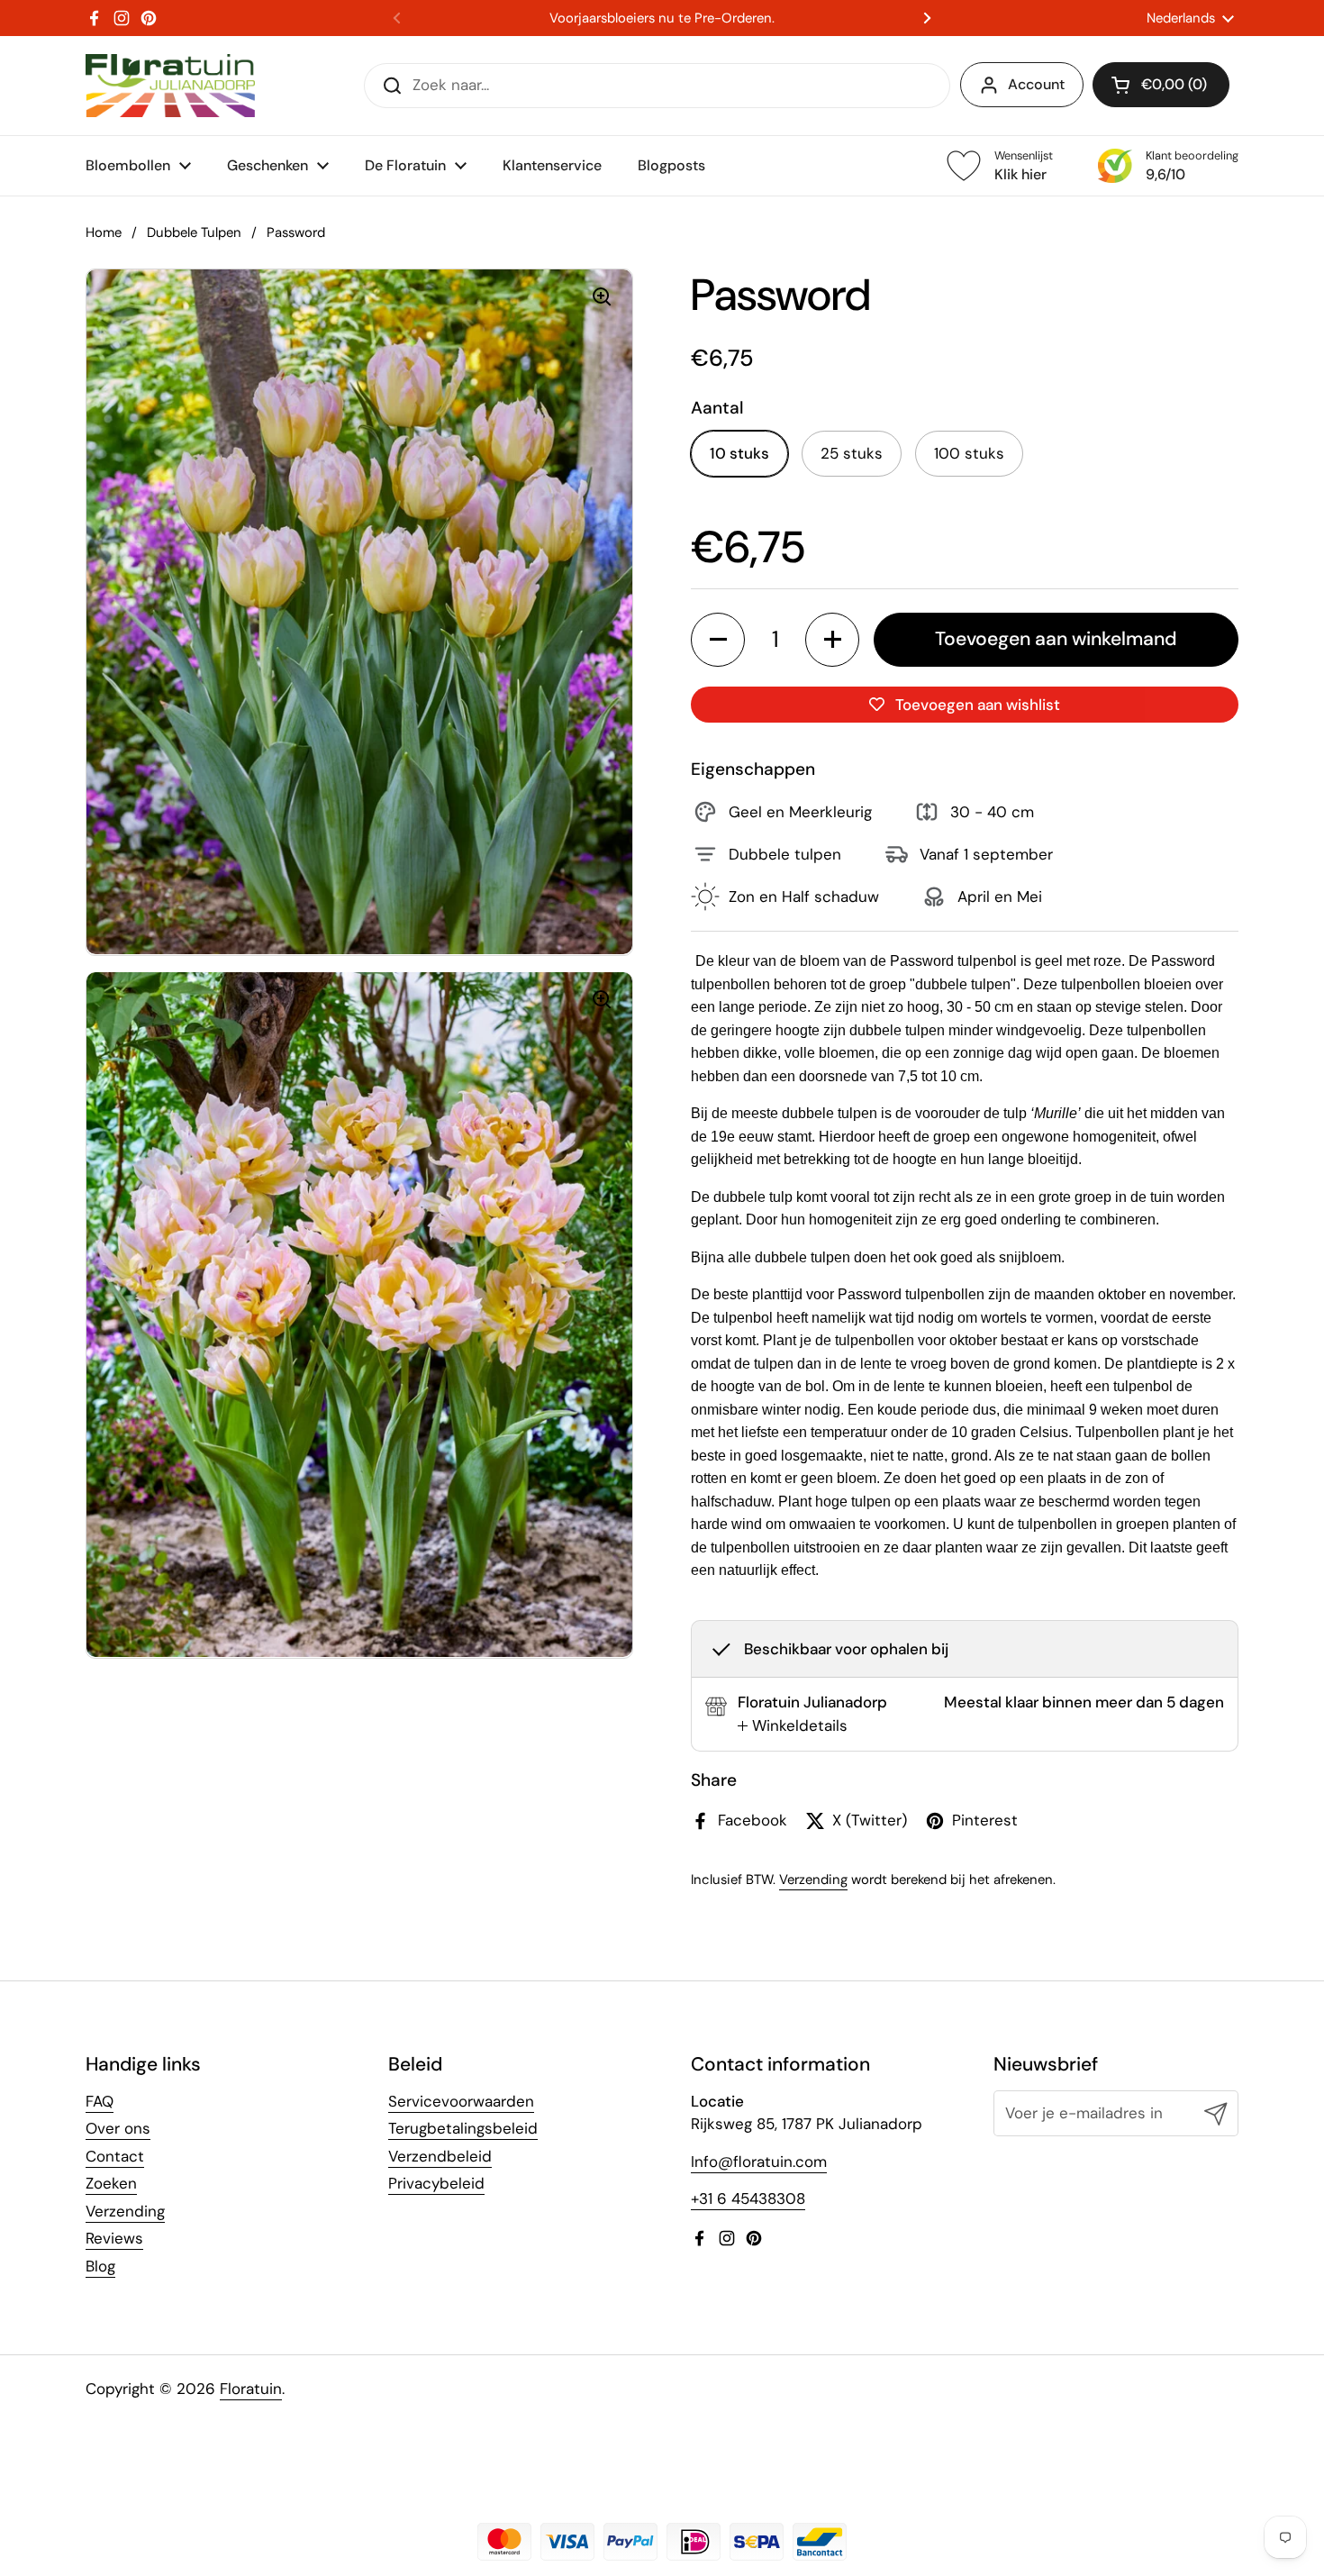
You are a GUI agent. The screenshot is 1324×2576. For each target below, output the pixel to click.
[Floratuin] (170, 86)
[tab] (793, 1726)
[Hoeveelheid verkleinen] (718, 640)
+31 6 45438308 (748, 2198)
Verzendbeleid (440, 2156)
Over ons (118, 2128)
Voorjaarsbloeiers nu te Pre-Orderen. (662, 18)
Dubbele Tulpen (194, 232)
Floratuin (251, 2389)
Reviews (114, 2238)
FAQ (100, 2101)
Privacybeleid (436, 2183)
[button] (1161, 85)
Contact (115, 2156)
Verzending (813, 1880)
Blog (100, 2266)
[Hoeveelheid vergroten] (832, 640)
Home (104, 232)
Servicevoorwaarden (461, 2101)
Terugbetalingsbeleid (463, 2128)
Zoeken (111, 2183)
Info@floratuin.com (759, 2162)
